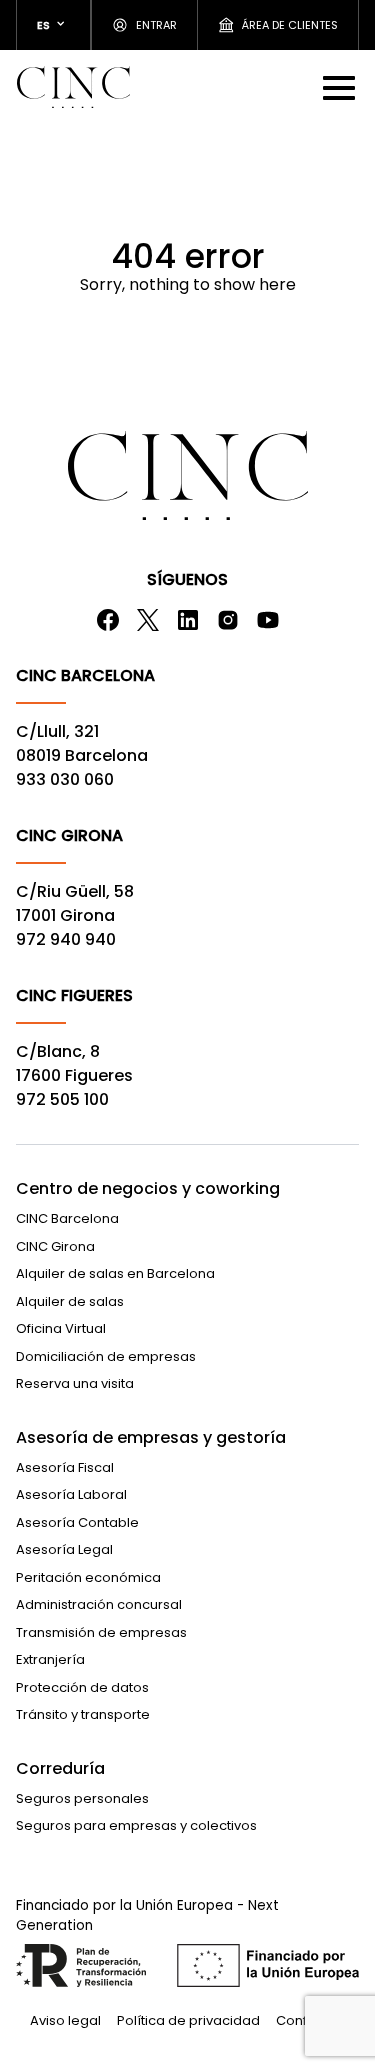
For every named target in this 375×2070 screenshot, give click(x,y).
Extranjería (50, 1659)
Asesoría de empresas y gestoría (151, 1437)
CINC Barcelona (67, 1218)
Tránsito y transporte (83, 1714)
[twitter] (148, 620)
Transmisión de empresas (101, 1632)
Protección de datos (82, 1687)
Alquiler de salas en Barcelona (115, 1273)
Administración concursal (99, 1604)
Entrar (156, 25)
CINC (73, 87)
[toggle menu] (341, 87)
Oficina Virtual (61, 1328)
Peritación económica (88, 1577)
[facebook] (108, 620)
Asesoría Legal (64, 1549)
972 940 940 (66, 939)
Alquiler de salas (70, 1301)
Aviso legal (65, 2020)
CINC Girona (55, 1246)
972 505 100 (62, 1099)
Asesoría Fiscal (65, 1467)
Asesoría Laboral (71, 1494)
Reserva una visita (75, 1383)
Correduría (60, 1768)
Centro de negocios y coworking (148, 1188)
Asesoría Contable (77, 1522)
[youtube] (268, 620)
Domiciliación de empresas (106, 1356)
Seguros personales (82, 1798)
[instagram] (228, 620)
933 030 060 (65, 779)
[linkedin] (188, 620)
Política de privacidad (188, 2020)
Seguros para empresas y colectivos (136, 1825)
